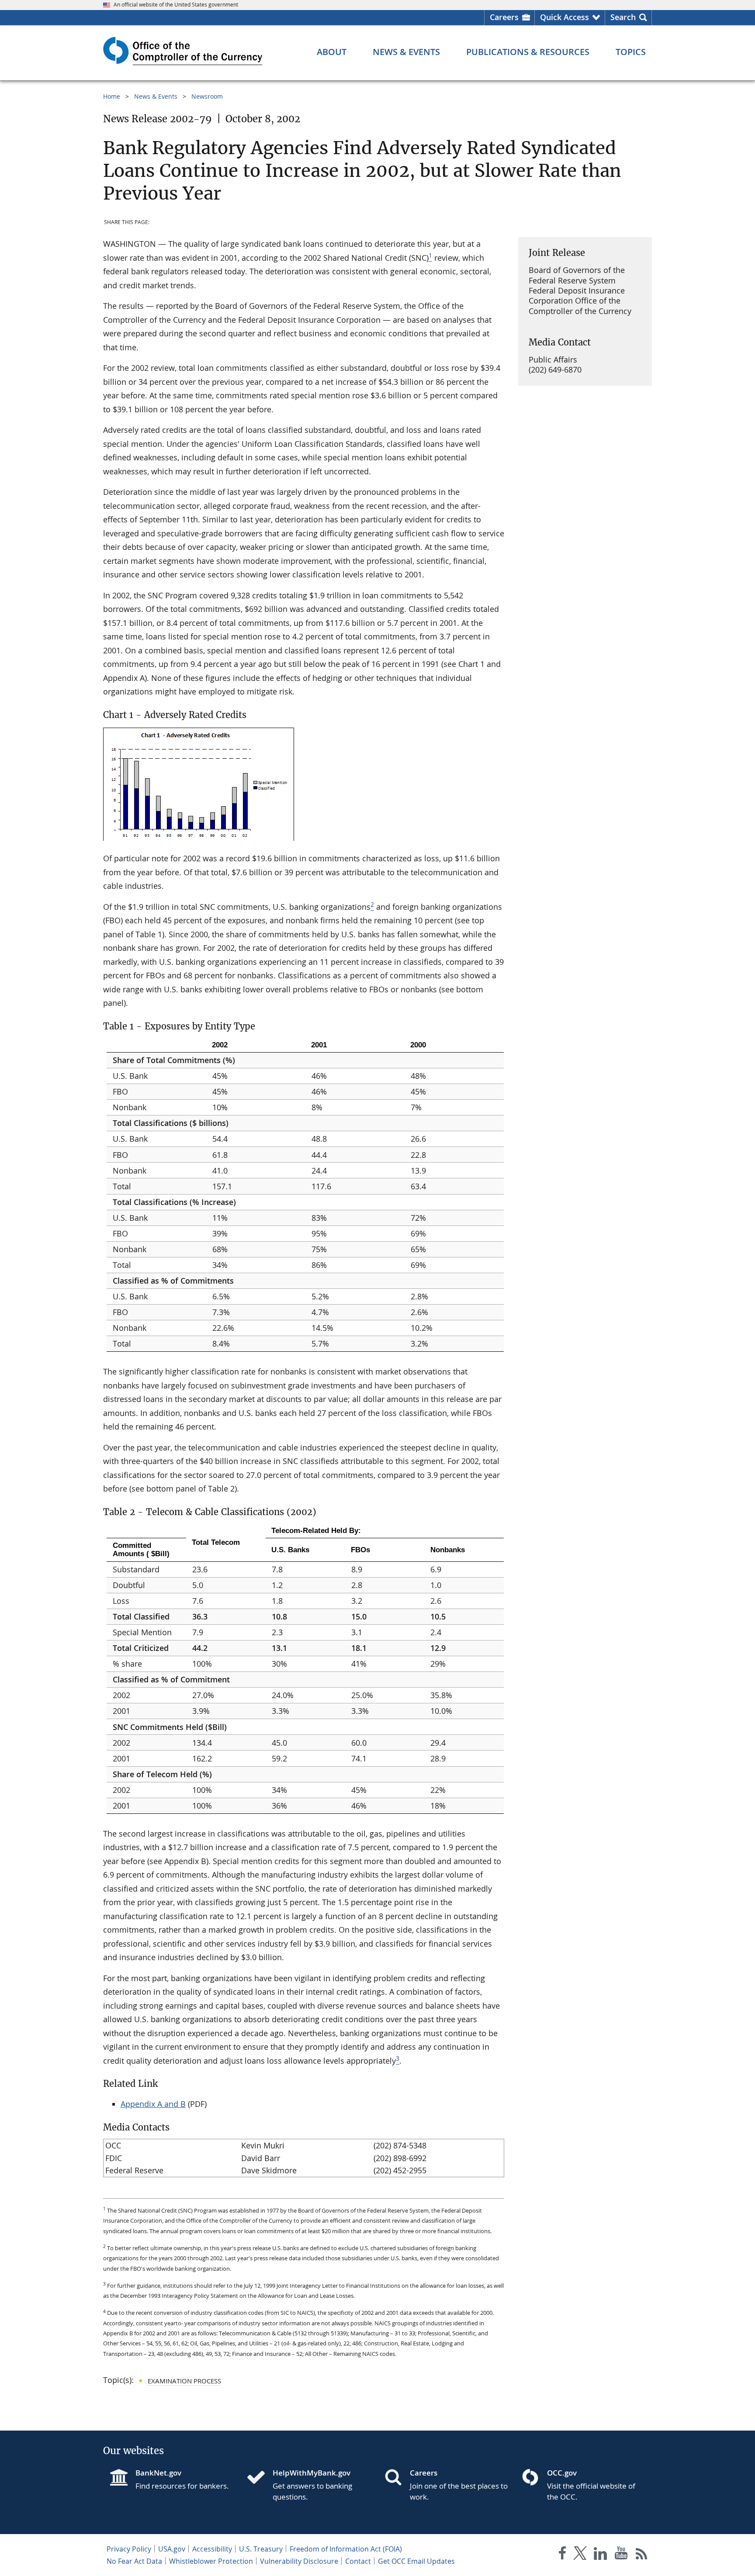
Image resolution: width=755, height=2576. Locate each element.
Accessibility (212, 2549)
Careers (504, 17)
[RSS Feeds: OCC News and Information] (642, 2555)
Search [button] (623, 17)
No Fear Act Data (134, 2561)
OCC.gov (562, 2473)
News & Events (156, 96)
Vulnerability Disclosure (299, 2561)
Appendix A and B (153, 2104)
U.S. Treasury (261, 2549)
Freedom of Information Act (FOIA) (346, 2549)
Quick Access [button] (565, 17)
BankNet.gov (158, 2473)
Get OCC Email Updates (416, 2561)
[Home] (260, 2478)
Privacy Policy (129, 2549)
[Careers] (397, 2478)
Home (112, 96)
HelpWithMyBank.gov (312, 2473)
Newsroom (207, 96)
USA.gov (172, 2549)
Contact (358, 2561)
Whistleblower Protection (211, 2561)
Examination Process (184, 2381)
